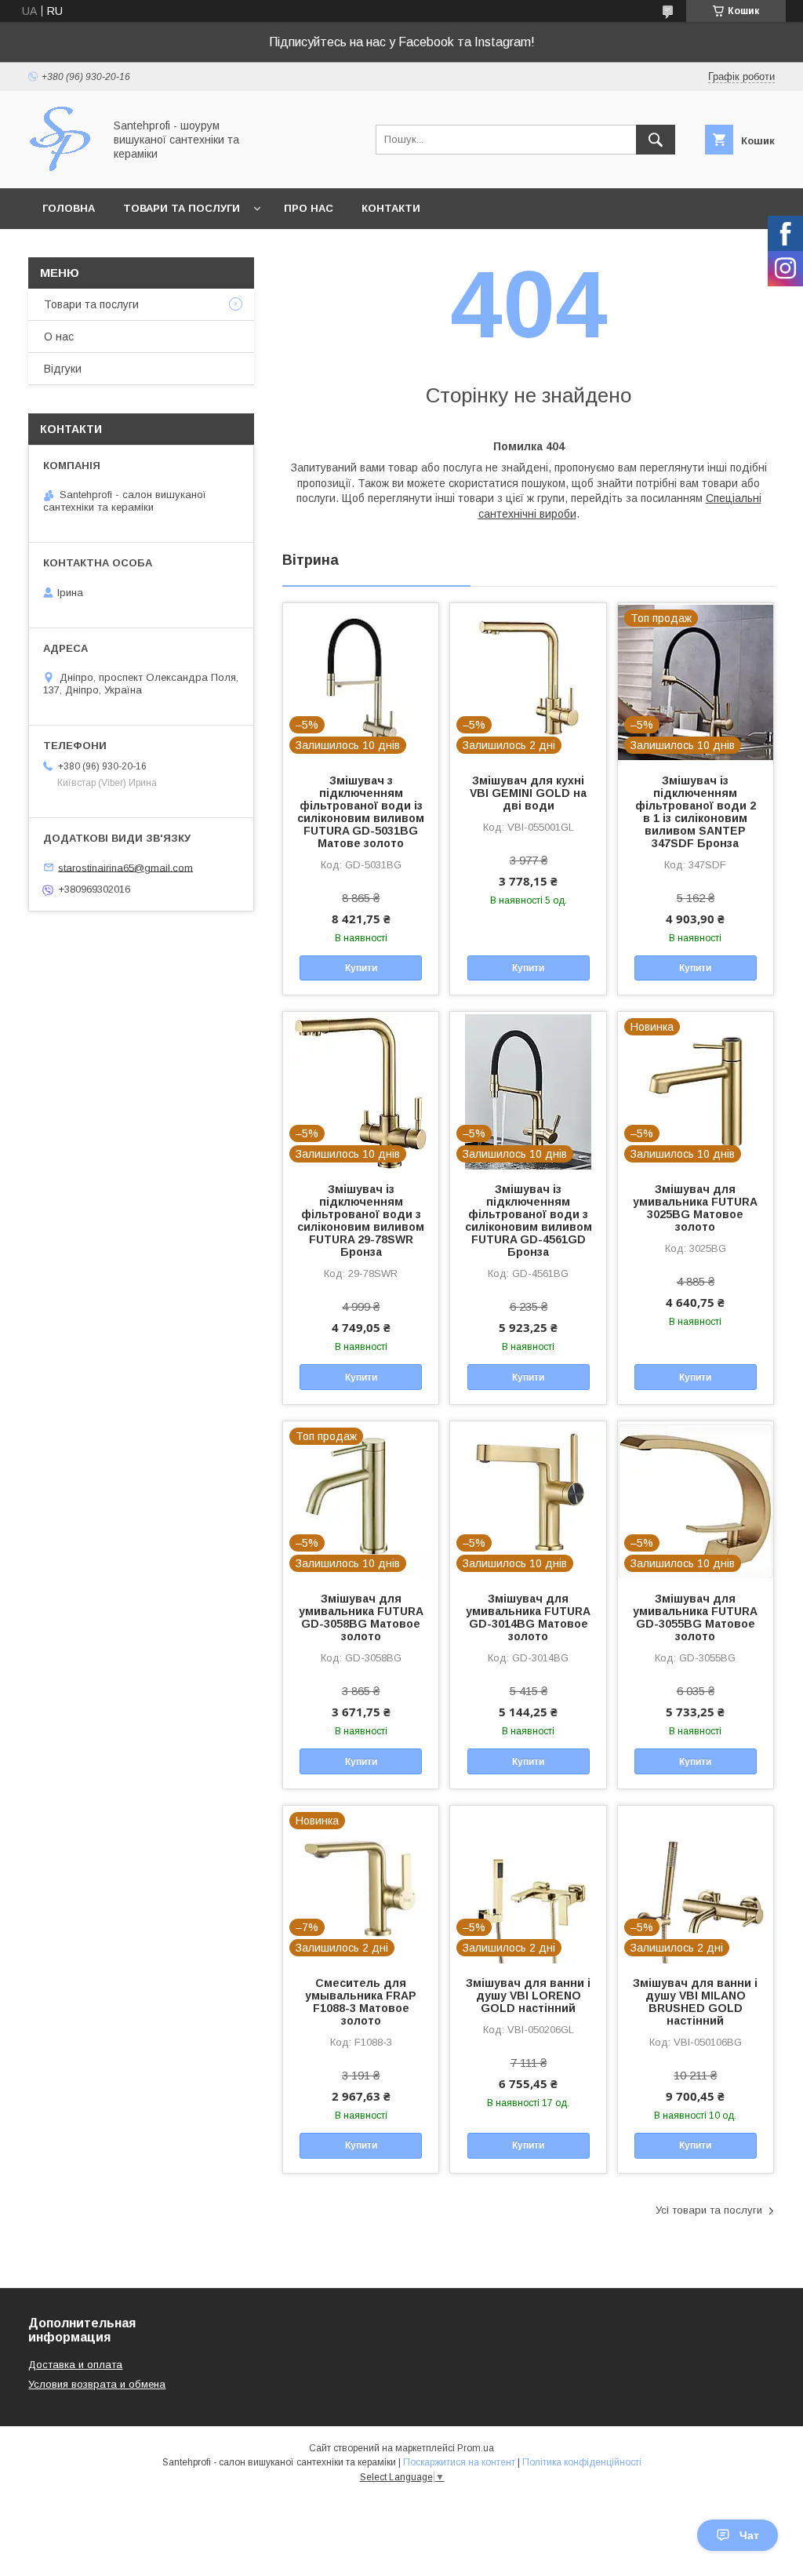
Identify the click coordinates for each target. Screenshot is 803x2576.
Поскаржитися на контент (459, 2462)
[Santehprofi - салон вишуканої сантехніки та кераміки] (62, 168)
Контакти (391, 208)
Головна (69, 208)
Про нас (309, 208)
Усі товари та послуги (709, 2210)
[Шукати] (656, 140)
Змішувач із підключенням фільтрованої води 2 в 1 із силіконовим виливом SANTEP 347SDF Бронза (696, 812)
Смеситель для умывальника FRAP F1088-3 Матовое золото (361, 2002)
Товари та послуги (182, 208)
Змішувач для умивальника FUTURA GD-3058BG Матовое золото (361, 1617)
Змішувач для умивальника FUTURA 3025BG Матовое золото (695, 1208)
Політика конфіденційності (582, 2462)
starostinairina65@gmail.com (125, 867)
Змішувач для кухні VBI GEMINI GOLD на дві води (528, 793)
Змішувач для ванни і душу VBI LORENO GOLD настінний (528, 1996)
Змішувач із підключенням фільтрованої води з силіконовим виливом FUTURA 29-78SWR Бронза (361, 1221)
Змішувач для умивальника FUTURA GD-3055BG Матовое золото (695, 1617)
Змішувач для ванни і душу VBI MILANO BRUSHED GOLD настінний (695, 2002)
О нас (59, 337)
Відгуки (63, 369)
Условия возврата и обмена (97, 2384)
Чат (749, 2535)
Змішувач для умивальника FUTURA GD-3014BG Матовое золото (528, 1617)
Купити (361, 968)
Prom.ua (476, 2448)
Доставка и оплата (75, 2365)
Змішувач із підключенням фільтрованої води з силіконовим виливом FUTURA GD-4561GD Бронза (528, 1221)
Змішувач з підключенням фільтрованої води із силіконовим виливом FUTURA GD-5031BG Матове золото (361, 812)
